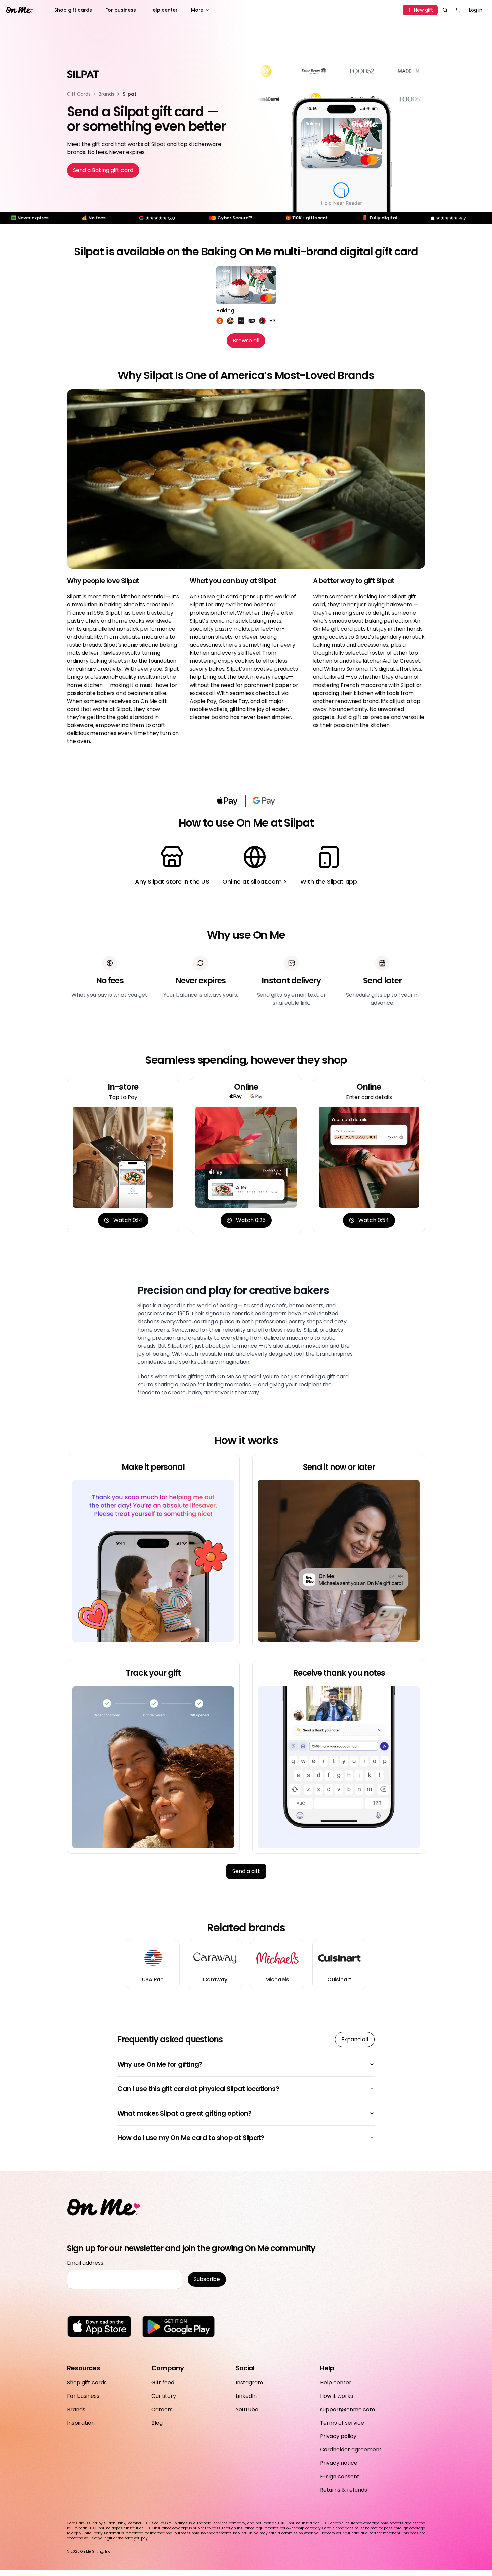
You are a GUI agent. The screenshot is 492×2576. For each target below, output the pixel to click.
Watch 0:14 (128, 1220)
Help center (163, 10)
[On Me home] (19, 10)
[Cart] (458, 10)
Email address (85, 2263)
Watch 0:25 (251, 1220)
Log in (476, 10)
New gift (424, 10)
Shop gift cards (73, 10)
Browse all (246, 340)
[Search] (445, 10)
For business (121, 10)
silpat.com (266, 882)
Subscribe (207, 2279)
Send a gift (246, 1871)
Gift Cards (79, 94)
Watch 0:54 (374, 1220)
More (197, 10)
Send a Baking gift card (103, 170)
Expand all (355, 2039)
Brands (107, 94)
